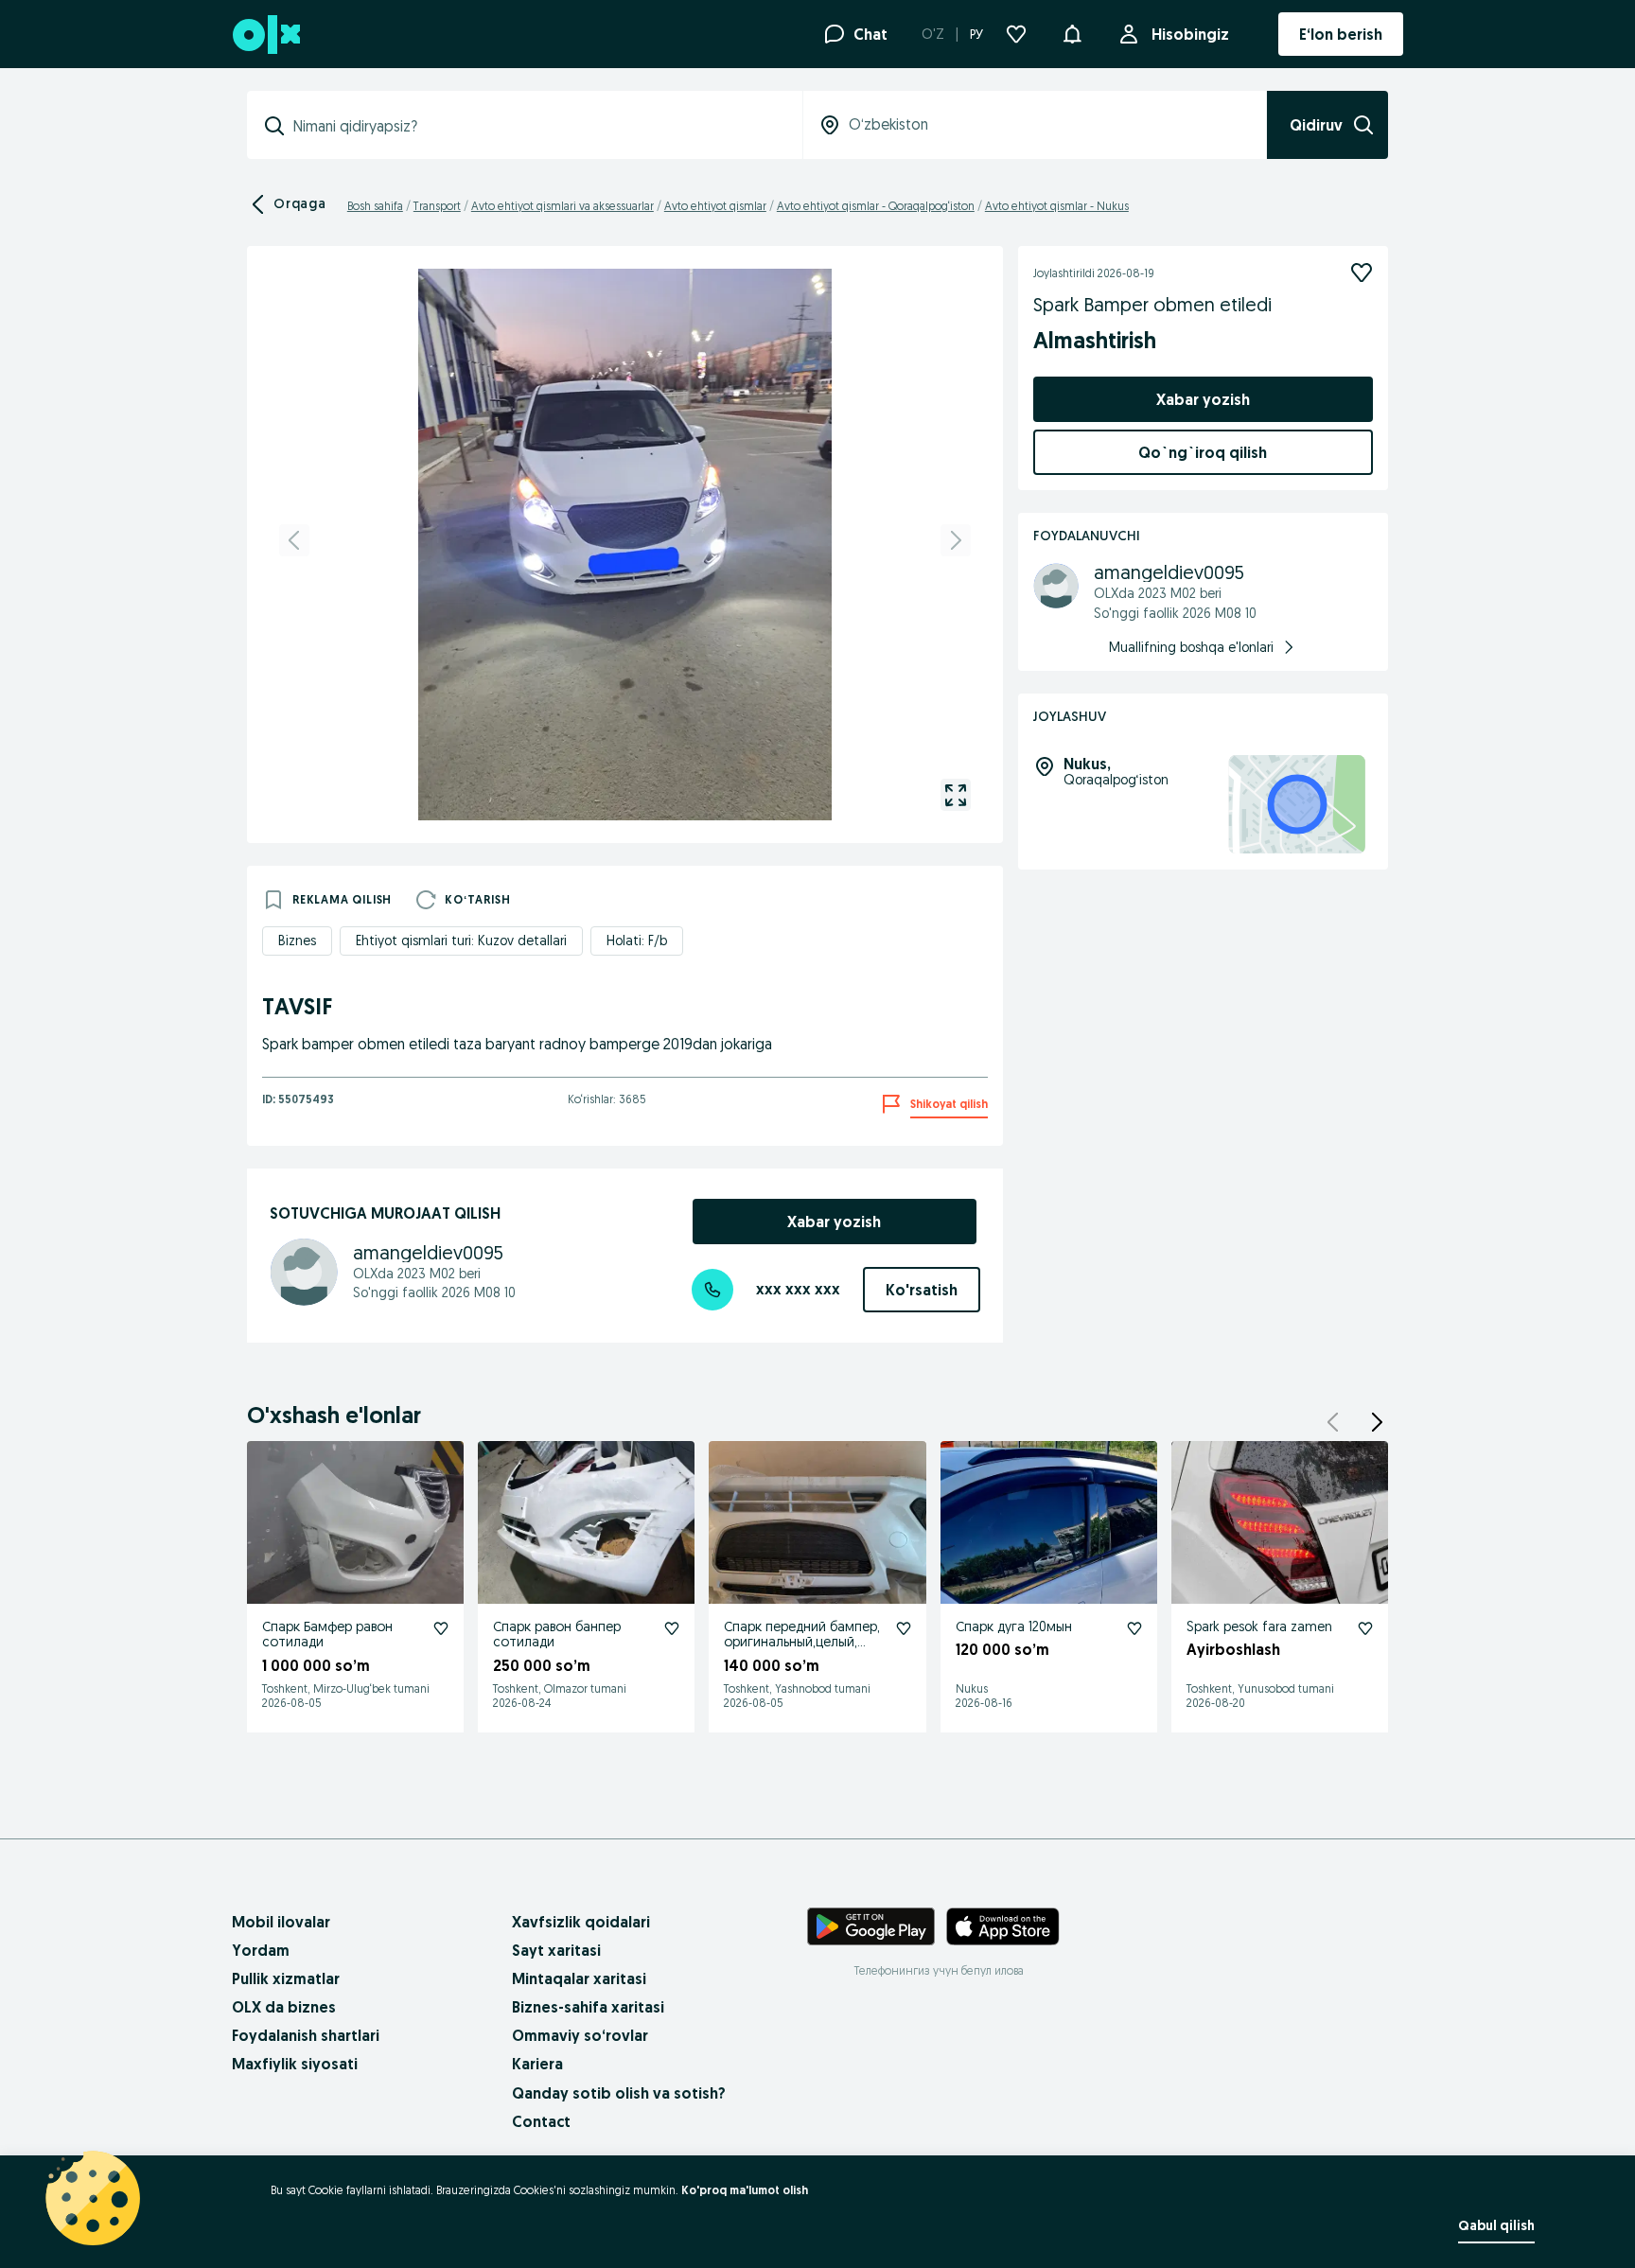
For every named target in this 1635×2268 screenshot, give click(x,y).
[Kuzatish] (1362, 273)
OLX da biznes (284, 2007)
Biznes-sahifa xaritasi (588, 2007)
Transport (437, 206)
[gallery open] (956, 795)
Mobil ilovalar (281, 1922)
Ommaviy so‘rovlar (580, 2035)
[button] (1072, 32)
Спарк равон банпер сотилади (557, 1635)
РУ (976, 34)
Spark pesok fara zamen (1259, 1626)
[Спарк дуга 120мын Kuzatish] (1134, 1628)
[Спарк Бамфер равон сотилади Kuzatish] (441, 1628)
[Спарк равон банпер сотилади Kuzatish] (672, 1628)
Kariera (537, 2064)
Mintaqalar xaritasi (579, 1978)
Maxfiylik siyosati (295, 2064)
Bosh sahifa (375, 206)
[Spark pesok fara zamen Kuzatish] (1365, 1628)
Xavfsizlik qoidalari (581, 1922)
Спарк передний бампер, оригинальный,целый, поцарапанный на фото (802, 1643)
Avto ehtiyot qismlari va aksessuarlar (563, 206)
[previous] (294, 540)
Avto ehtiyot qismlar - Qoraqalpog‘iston (876, 206)
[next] (956, 540)
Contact (541, 2121)
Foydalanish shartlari (306, 2035)
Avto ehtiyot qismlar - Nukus (1057, 206)
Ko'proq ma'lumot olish (745, 2190)
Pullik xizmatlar (286, 1978)
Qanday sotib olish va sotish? (619, 2093)
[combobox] (536, 126)
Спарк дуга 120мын (1014, 1626)
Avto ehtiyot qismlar (715, 206)
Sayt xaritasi (556, 1950)
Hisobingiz (1190, 34)
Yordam (261, 1950)
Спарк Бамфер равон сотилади (327, 1635)
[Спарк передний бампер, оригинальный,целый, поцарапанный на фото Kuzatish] (904, 1628)
